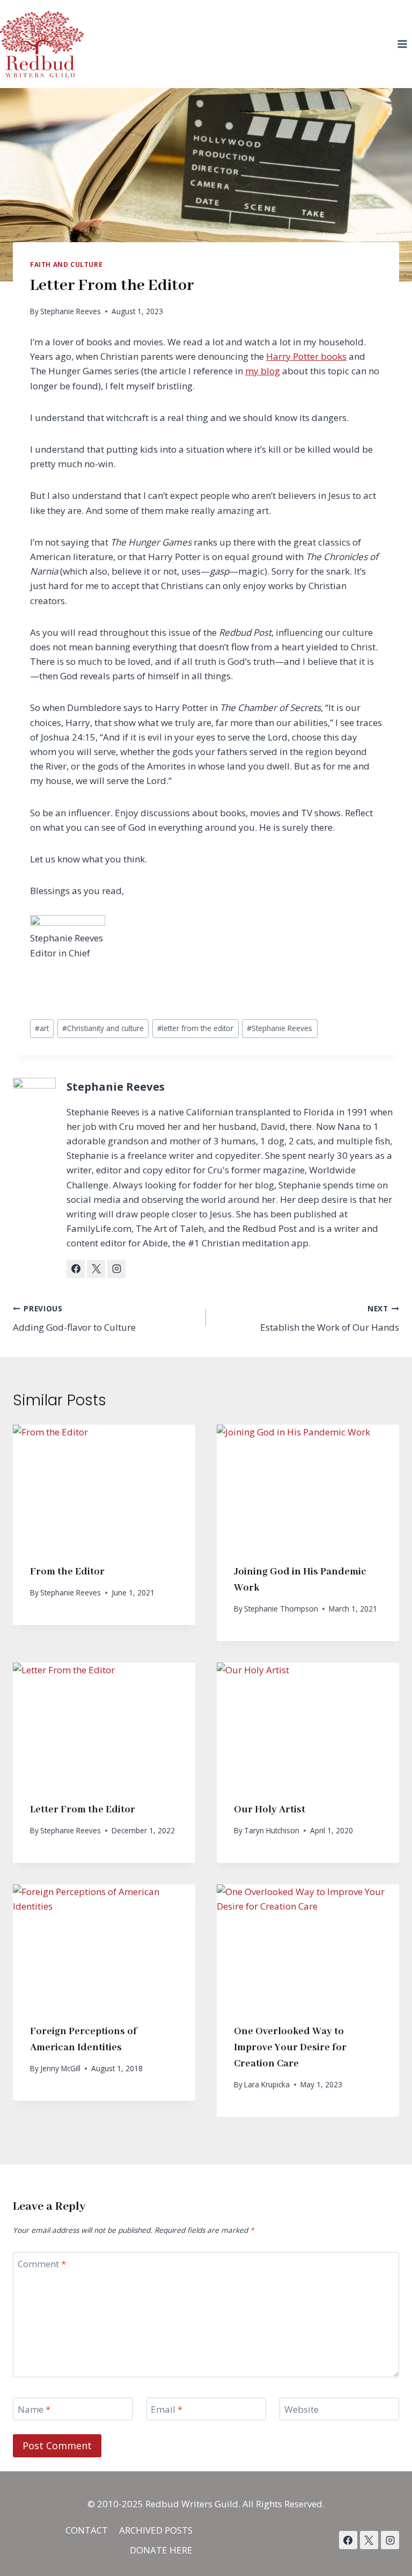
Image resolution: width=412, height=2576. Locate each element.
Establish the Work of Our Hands (330, 1318)
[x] (348, 2540)
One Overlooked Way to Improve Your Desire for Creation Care (290, 2048)
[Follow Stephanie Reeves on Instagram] (116, 1269)
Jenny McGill (60, 2068)
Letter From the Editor (83, 1810)
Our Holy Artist (270, 1810)
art (42, 1028)
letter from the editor (195, 1028)
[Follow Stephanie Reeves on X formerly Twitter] (96, 1269)
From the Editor (67, 1572)
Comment (42, 2264)
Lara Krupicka (267, 2084)
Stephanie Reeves (71, 311)
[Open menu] (402, 44)
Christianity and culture (103, 1028)
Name (34, 2410)
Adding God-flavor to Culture (74, 1318)
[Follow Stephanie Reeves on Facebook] (76, 1269)
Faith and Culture (66, 264)
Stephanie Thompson (281, 1609)
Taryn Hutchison (272, 1830)
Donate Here (161, 2550)
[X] (369, 2540)
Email (167, 2410)
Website (301, 2410)
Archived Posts (156, 2530)
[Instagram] (390, 2540)
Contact (87, 2530)
